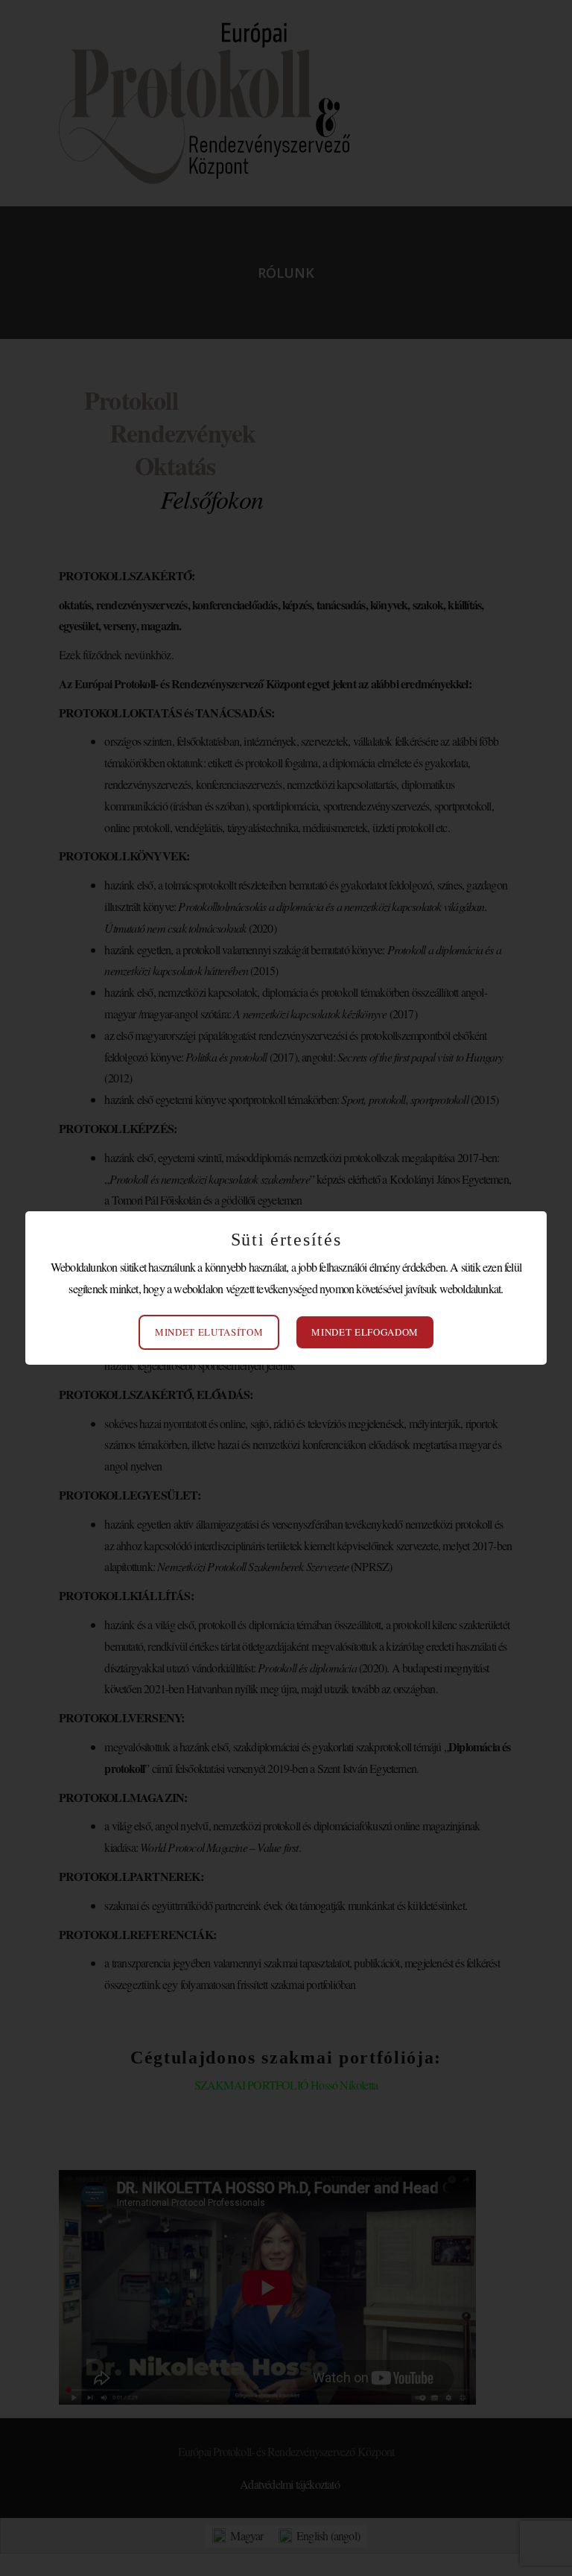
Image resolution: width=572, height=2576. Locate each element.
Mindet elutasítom (209, 1332)
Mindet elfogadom (365, 1332)
